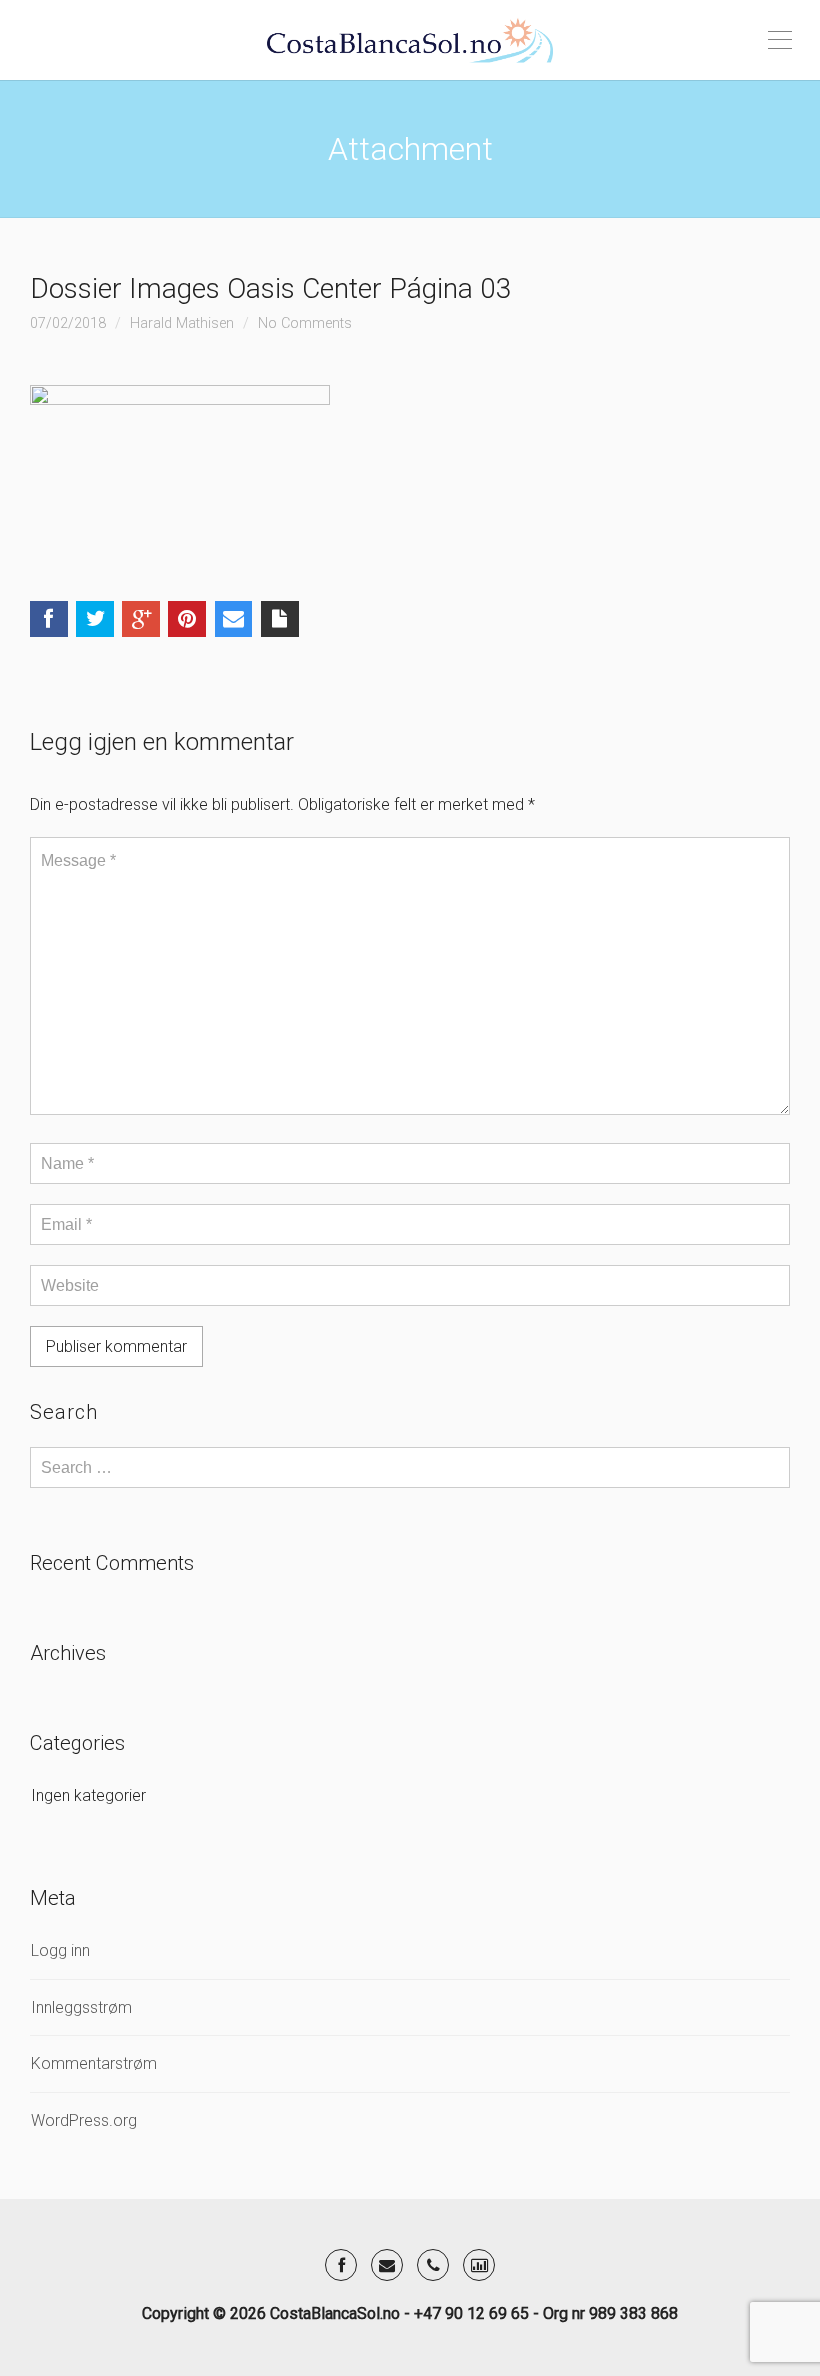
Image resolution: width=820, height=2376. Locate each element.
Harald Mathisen (182, 323)
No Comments (305, 323)
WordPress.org (84, 2120)
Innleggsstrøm (81, 2007)
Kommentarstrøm (94, 2063)
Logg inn (60, 1950)
